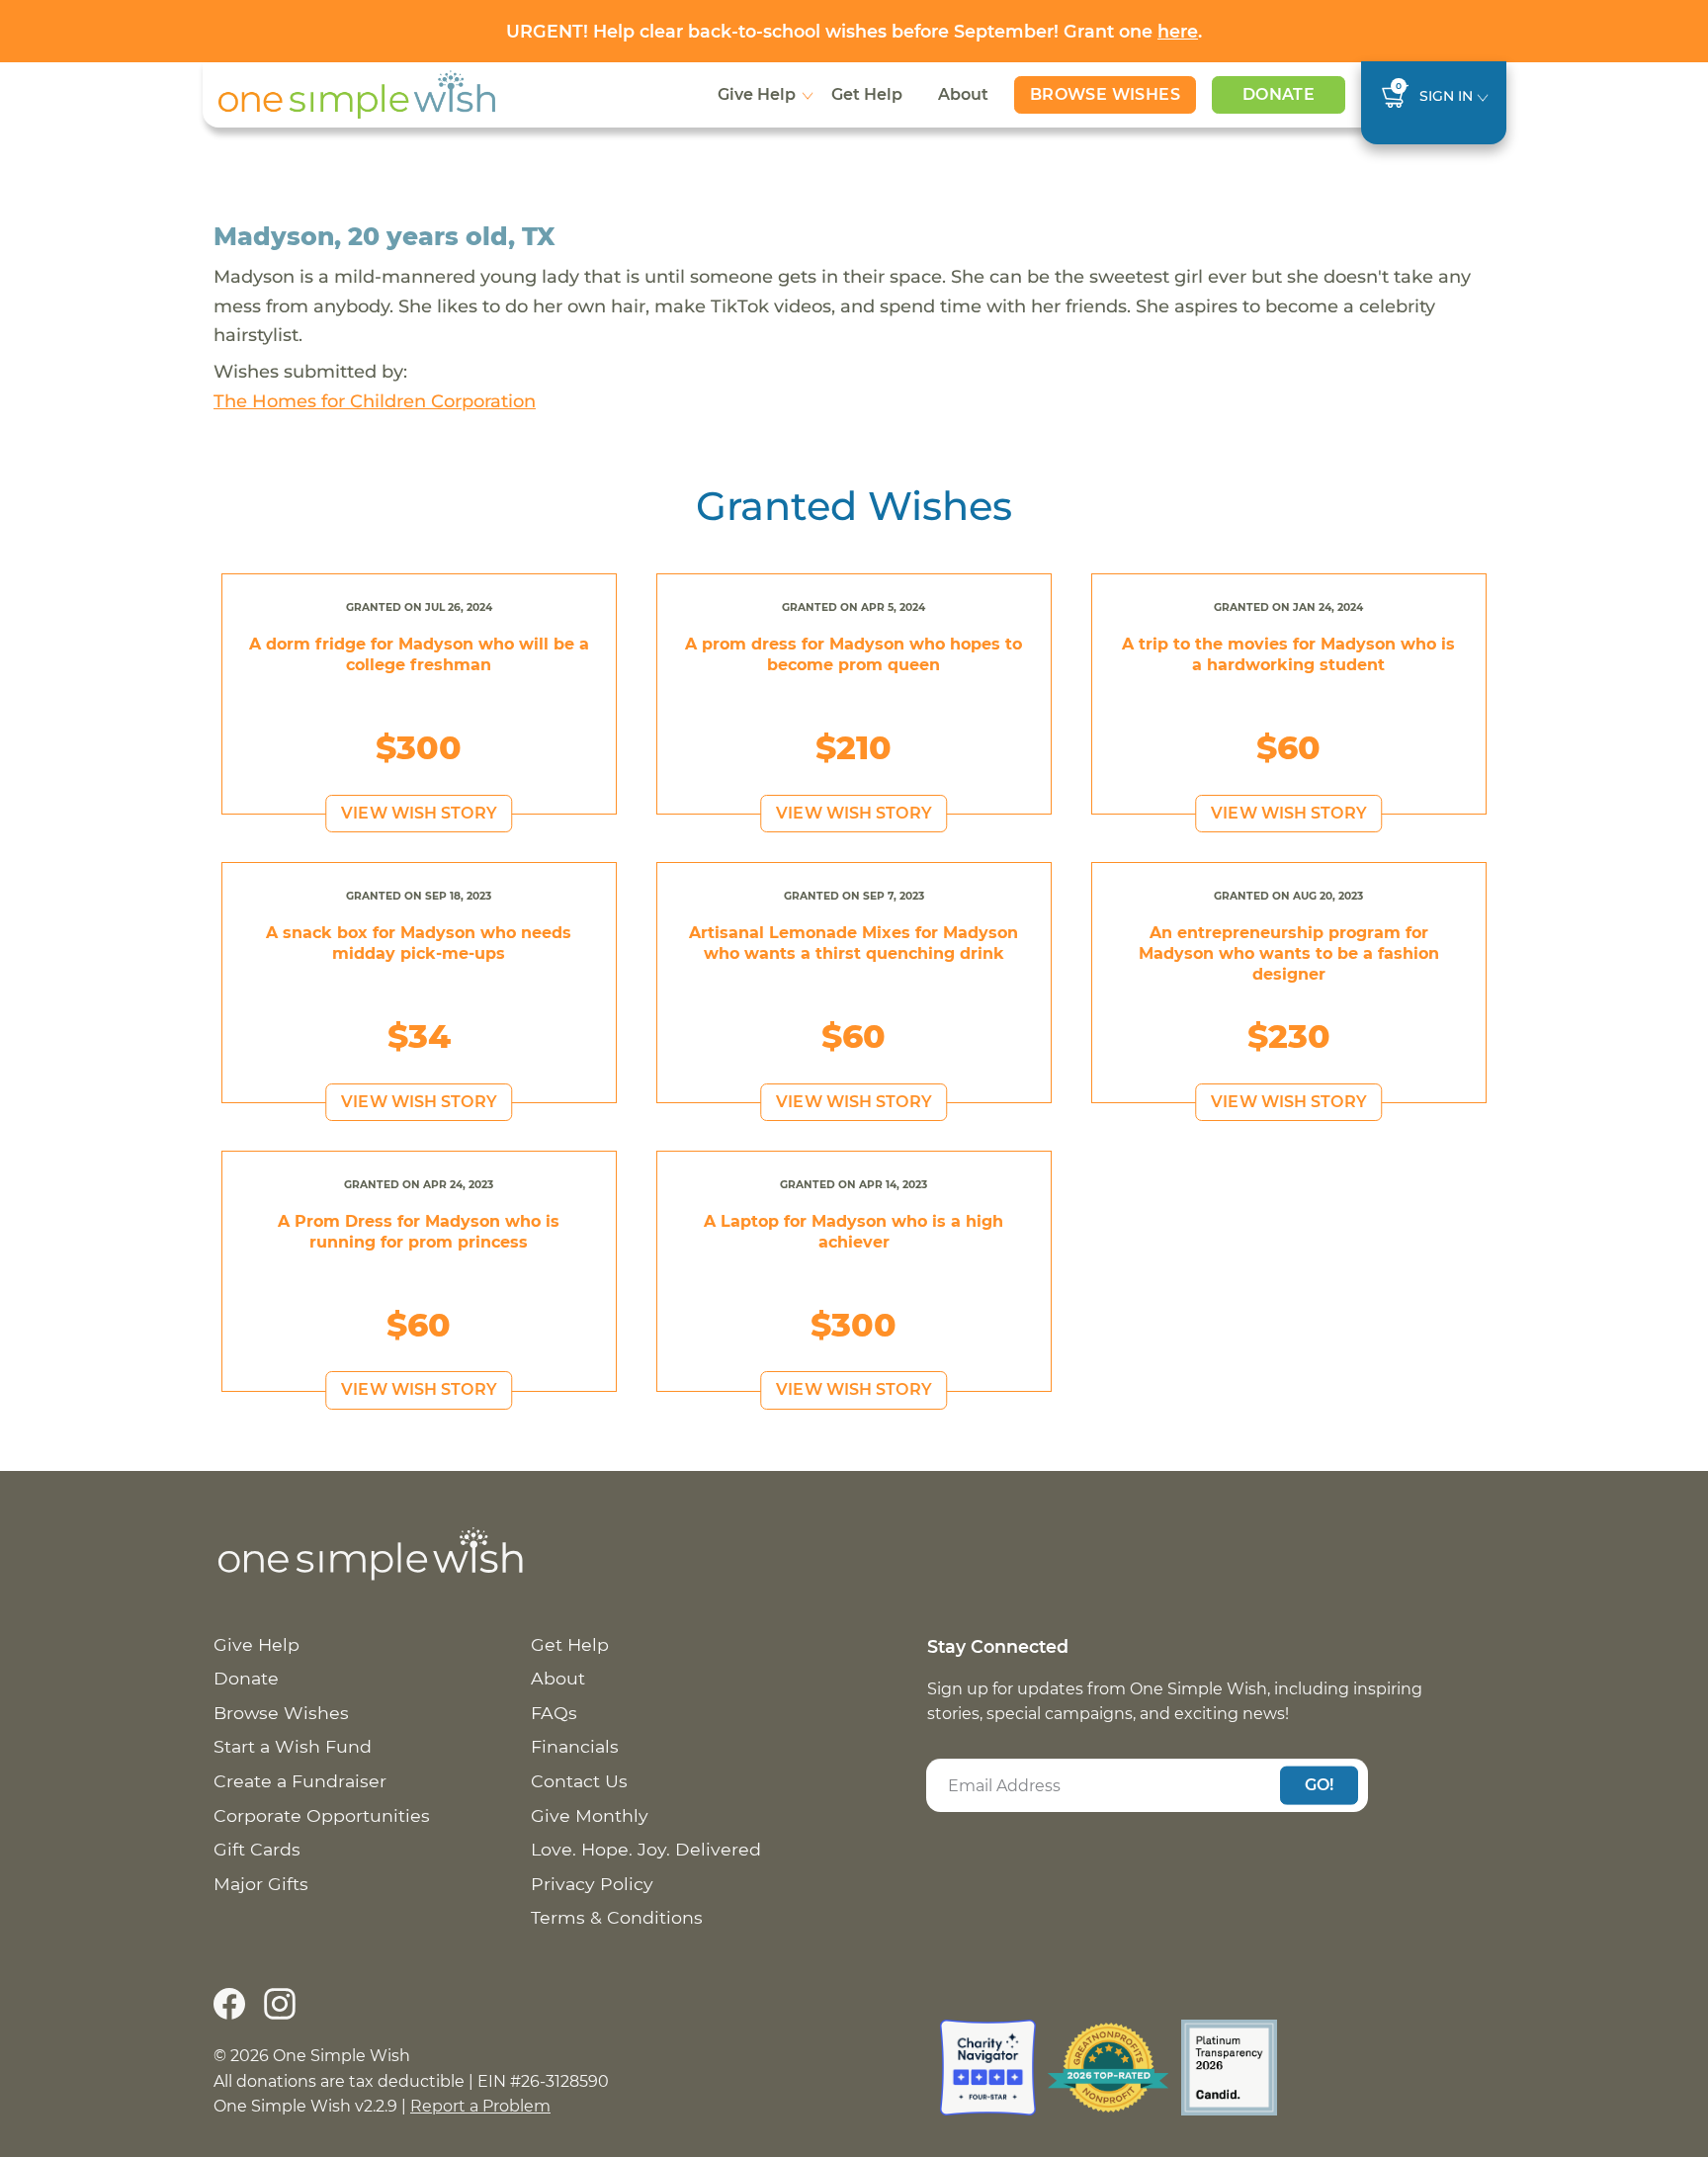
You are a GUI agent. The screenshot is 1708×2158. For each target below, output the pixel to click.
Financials (575, 1746)
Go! (1320, 1785)
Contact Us (579, 1781)
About (963, 94)
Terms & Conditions (617, 1917)
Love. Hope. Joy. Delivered (646, 1849)
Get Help (867, 94)
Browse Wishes (1105, 94)
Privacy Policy (592, 1884)
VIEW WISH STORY (419, 813)
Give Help (757, 94)
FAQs (554, 1713)
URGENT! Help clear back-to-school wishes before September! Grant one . (854, 31)
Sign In (1446, 96)
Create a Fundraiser (300, 1781)
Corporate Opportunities (322, 1815)
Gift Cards (257, 1849)
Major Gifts (261, 1884)
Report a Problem (480, 2106)
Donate (1279, 94)
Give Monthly (590, 1815)
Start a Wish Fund (293, 1746)
